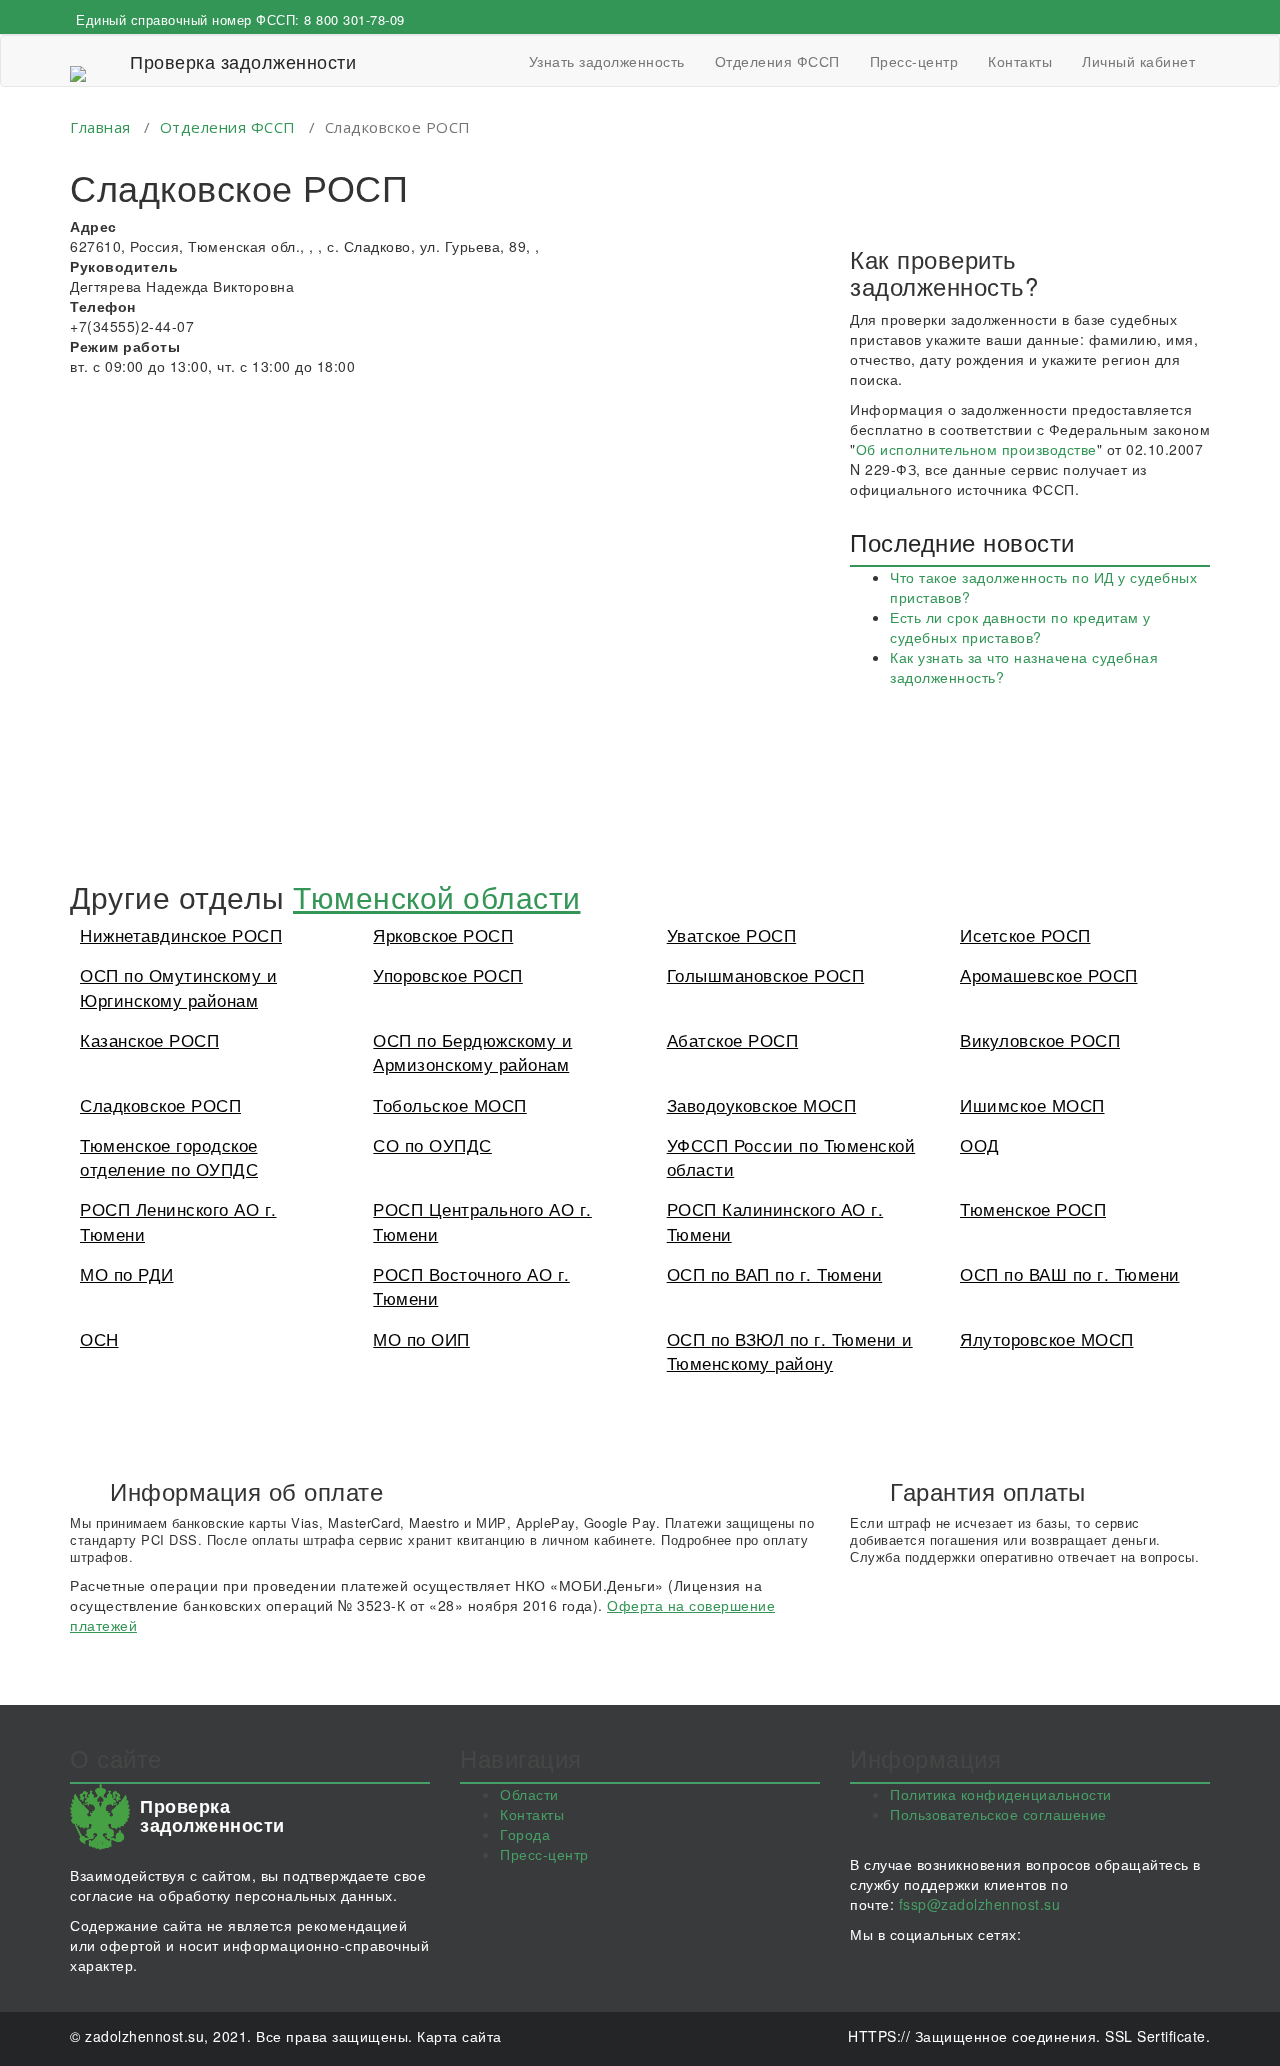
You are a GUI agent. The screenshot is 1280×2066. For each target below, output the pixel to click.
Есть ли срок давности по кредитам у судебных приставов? (1020, 627)
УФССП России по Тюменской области (791, 1156)
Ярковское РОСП (443, 934)
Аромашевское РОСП (1049, 974)
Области (529, 1794)
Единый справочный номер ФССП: (240, 19)
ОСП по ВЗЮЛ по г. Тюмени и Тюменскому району (790, 1350)
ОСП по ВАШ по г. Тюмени (1070, 1273)
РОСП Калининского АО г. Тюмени (775, 1220)
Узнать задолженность (607, 61)
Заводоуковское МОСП (762, 1104)
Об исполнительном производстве (976, 449)
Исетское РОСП (1025, 934)
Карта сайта (459, 2036)
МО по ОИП (421, 1338)
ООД (980, 1144)
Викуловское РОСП (1040, 1039)
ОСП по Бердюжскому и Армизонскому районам (472, 1051)
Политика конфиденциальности (1001, 1794)
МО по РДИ (127, 1273)
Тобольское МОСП (450, 1104)
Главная (100, 127)
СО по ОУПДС (432, 1144)
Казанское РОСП (149, 1039)
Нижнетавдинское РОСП (181, 934)
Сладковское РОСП (160, 1104)
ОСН (99, 1338)
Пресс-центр (914, 61)
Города (525, 1834)
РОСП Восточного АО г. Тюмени (471, 1285)
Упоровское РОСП (448, 974)
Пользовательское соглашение (998, 1814)
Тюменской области (437, 896)
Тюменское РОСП (1033, 1208)
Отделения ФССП (777, 61)
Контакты (1020, 61)
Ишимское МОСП (1032, 1104)
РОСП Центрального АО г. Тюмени (482, 1220)
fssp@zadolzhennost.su (980, 1904)
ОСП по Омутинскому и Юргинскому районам (178, 986)
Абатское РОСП (733, 1039)
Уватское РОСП (732, 934)
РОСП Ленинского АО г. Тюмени (178, 1220)
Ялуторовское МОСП (1047, 1338)
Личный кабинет (1138, 61)
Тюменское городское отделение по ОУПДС (169, 1156)
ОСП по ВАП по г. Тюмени (775, 1273)
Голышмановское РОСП (766, 974)
